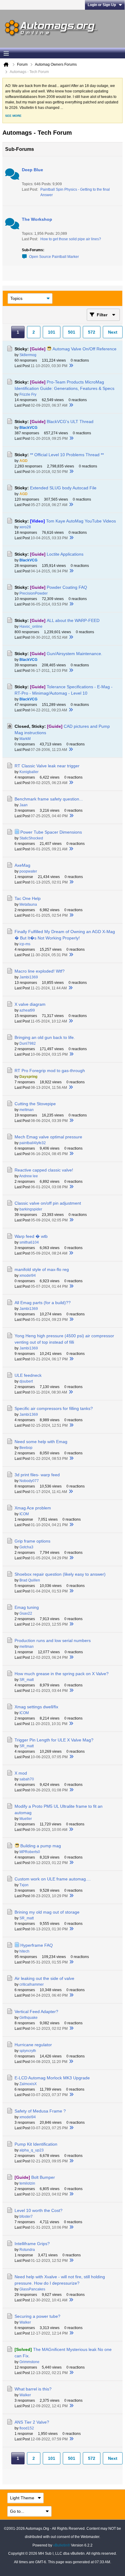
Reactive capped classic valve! (44, 1170)
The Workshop (37, 219)
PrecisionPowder (34, 593)
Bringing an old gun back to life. (45, 1037)
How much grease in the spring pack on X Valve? (62, 1674)
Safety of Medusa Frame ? (40, 2111)
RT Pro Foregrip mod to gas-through (50, 1071)
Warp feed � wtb (31, 1236)
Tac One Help (28, 898)
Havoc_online (31, 627)
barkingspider (31, 1209)
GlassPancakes (32, 2289)
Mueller (26, 1819)
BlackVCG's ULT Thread (70, 422)
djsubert (26, 1381)
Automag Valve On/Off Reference (84, 349)
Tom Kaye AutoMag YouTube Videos (81, 521)
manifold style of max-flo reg (42, 1269)
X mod (21, 1773)
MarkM (25, 739)
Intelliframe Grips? (32, 2244)
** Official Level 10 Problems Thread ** (67, 455)
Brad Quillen (30, 1580)
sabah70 (27, 1779)
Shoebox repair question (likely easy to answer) (60, 1574)
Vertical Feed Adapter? (36, 2012)
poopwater (28, 871)
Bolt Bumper (43, 2177)
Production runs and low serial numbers (53, 1640)
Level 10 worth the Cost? (39, 2210)
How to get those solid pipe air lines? (71, 239)
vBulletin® (62, 2545)
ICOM (24, 1514)
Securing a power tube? (37, 2316)
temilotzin (27, 2183)
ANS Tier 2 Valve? (32, 2422)
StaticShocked (31, 838)
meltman (27, 1110)
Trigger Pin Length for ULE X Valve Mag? (54, 1740)
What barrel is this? (33, 2389)
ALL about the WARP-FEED (73, 620)
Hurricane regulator (33, 2045)
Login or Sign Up (102, 5)
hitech (24, 1951)
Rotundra (27, 2250)
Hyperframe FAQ (37, 1945)
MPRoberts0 (30, 1852)
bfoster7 (26, 2217)
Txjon (24, 1885)
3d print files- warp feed (37, 1475)
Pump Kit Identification (36, 2144)
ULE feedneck (28, 1375)
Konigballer (29, 772)
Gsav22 (26, 1613)
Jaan (24, 805)
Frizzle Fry (28, 394)
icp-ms (25, 944)
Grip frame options (32, 1541)
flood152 (27, 2428)
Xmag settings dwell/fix (36, 1707)
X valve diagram (30, 1004)
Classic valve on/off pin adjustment (48, 1203)
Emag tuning (27, 1607)
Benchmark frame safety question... (49, 799)
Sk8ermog (28, 355)
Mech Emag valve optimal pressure (48, 1137)
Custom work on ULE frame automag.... (53, 1879)
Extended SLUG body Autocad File (63, 488)
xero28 (25, 527)
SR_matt (27, 1680)
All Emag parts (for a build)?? (43, 1303)
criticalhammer (32, 1984)
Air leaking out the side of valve (44, 1978)
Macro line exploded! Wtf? (40, 971)
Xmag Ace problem (33, 1508)
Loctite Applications (65, 554)
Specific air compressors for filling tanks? (54, 1408)
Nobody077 (29, 1481)
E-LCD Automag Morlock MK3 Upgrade (52, 2078)
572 (92, 332)
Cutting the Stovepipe (35, 1104)
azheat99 (27, 1010)
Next (113, 332)
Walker (25, 2322)
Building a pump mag (41, 1846)
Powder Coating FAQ (67, 587)
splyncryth (28, 2051)
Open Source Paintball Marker (54, 257)
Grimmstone (29, 2362)
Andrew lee (29, 1176)
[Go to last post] (71, 366)
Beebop (26, 1448)
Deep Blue (32, 170)
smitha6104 (29, 1242)
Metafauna (28, 904)
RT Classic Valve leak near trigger (47, 766)
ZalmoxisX (28, 2084)
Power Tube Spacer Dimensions (51, 832)
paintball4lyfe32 (33, 1143)
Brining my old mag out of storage (47, 1912)
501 (72, 332)
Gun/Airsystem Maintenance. (74, 654)
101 (52, 332)
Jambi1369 (29, 977)
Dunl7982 (28, 1043)
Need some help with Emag (41, 1442)
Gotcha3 (26, 1547)
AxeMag (22, 865)
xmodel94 (28, 1276)
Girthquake (29, 2018)
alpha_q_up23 (32, 2150)
